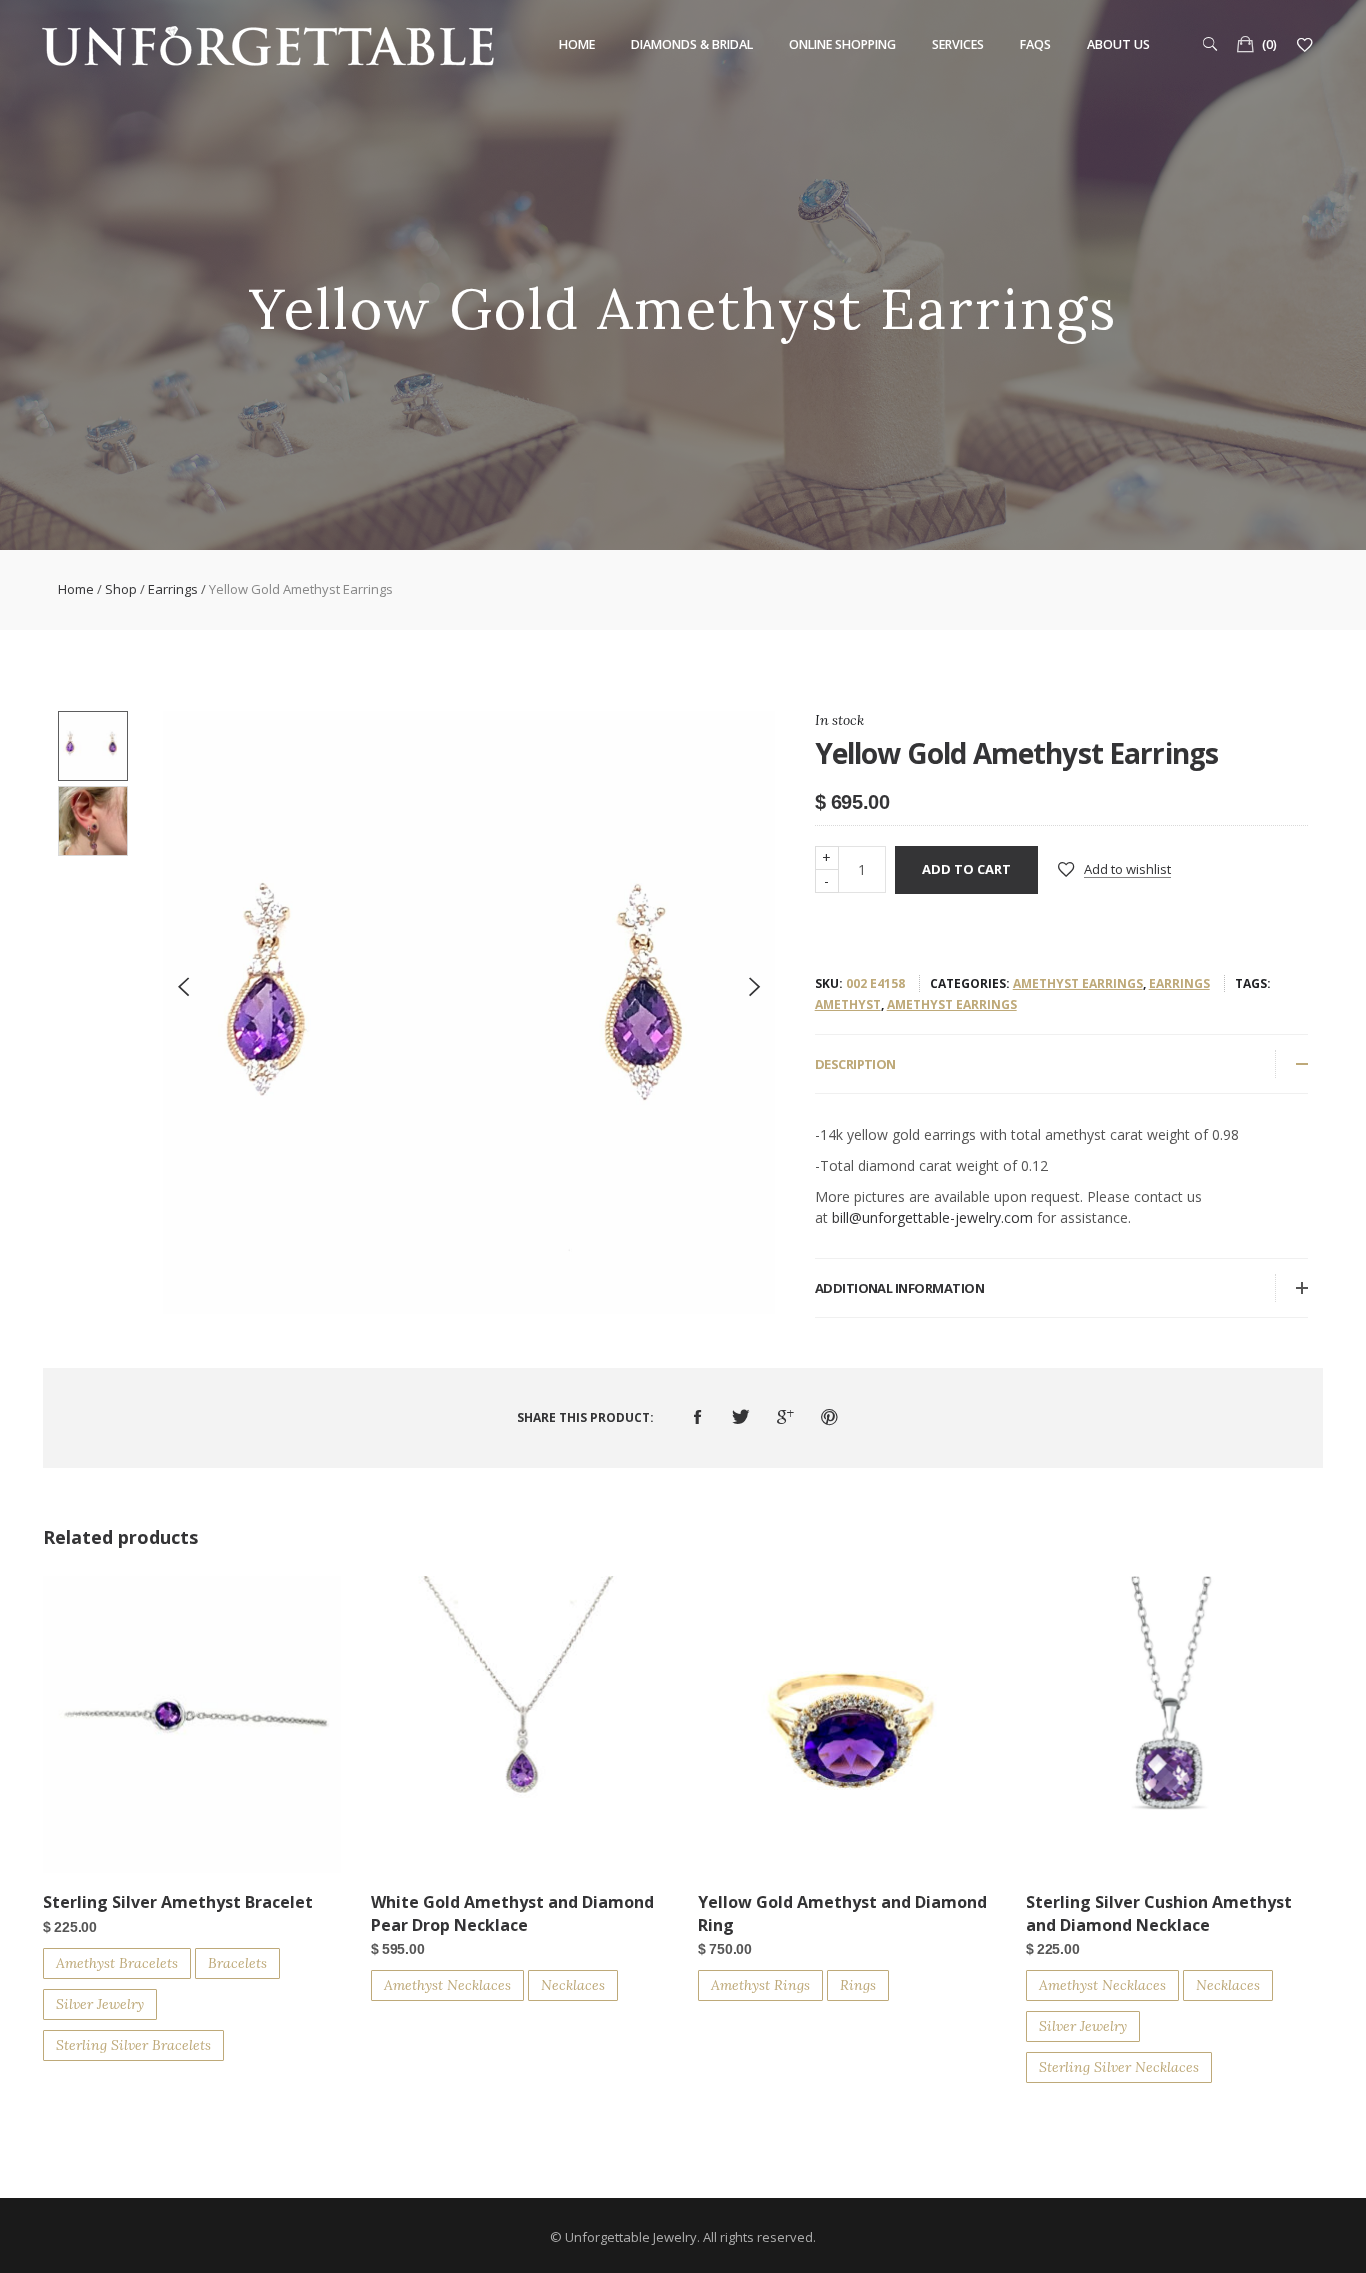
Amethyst (848, 1004)
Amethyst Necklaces (447, 1985)
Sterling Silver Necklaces (1119, 2067)
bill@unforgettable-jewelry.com (932, 1217)
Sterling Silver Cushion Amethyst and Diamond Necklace (1159, 1913)
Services (958, 44)
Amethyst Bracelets (117, 1963)
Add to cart (966, 869)
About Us (1118, 44)
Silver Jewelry (100, 2004)
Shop (121, 589)
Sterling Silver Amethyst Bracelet (178, 1902)
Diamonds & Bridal (692, 44)
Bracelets (237, 1963)
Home (577, 44)
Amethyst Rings (760, 1985)
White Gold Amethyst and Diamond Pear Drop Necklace (512, 1913)
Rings (858, 1985)
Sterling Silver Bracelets (133, 2045)
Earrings (173, 589)
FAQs (1035, 44)
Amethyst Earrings (1078, 983)
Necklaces (573, 1985)
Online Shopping (842, 44)
